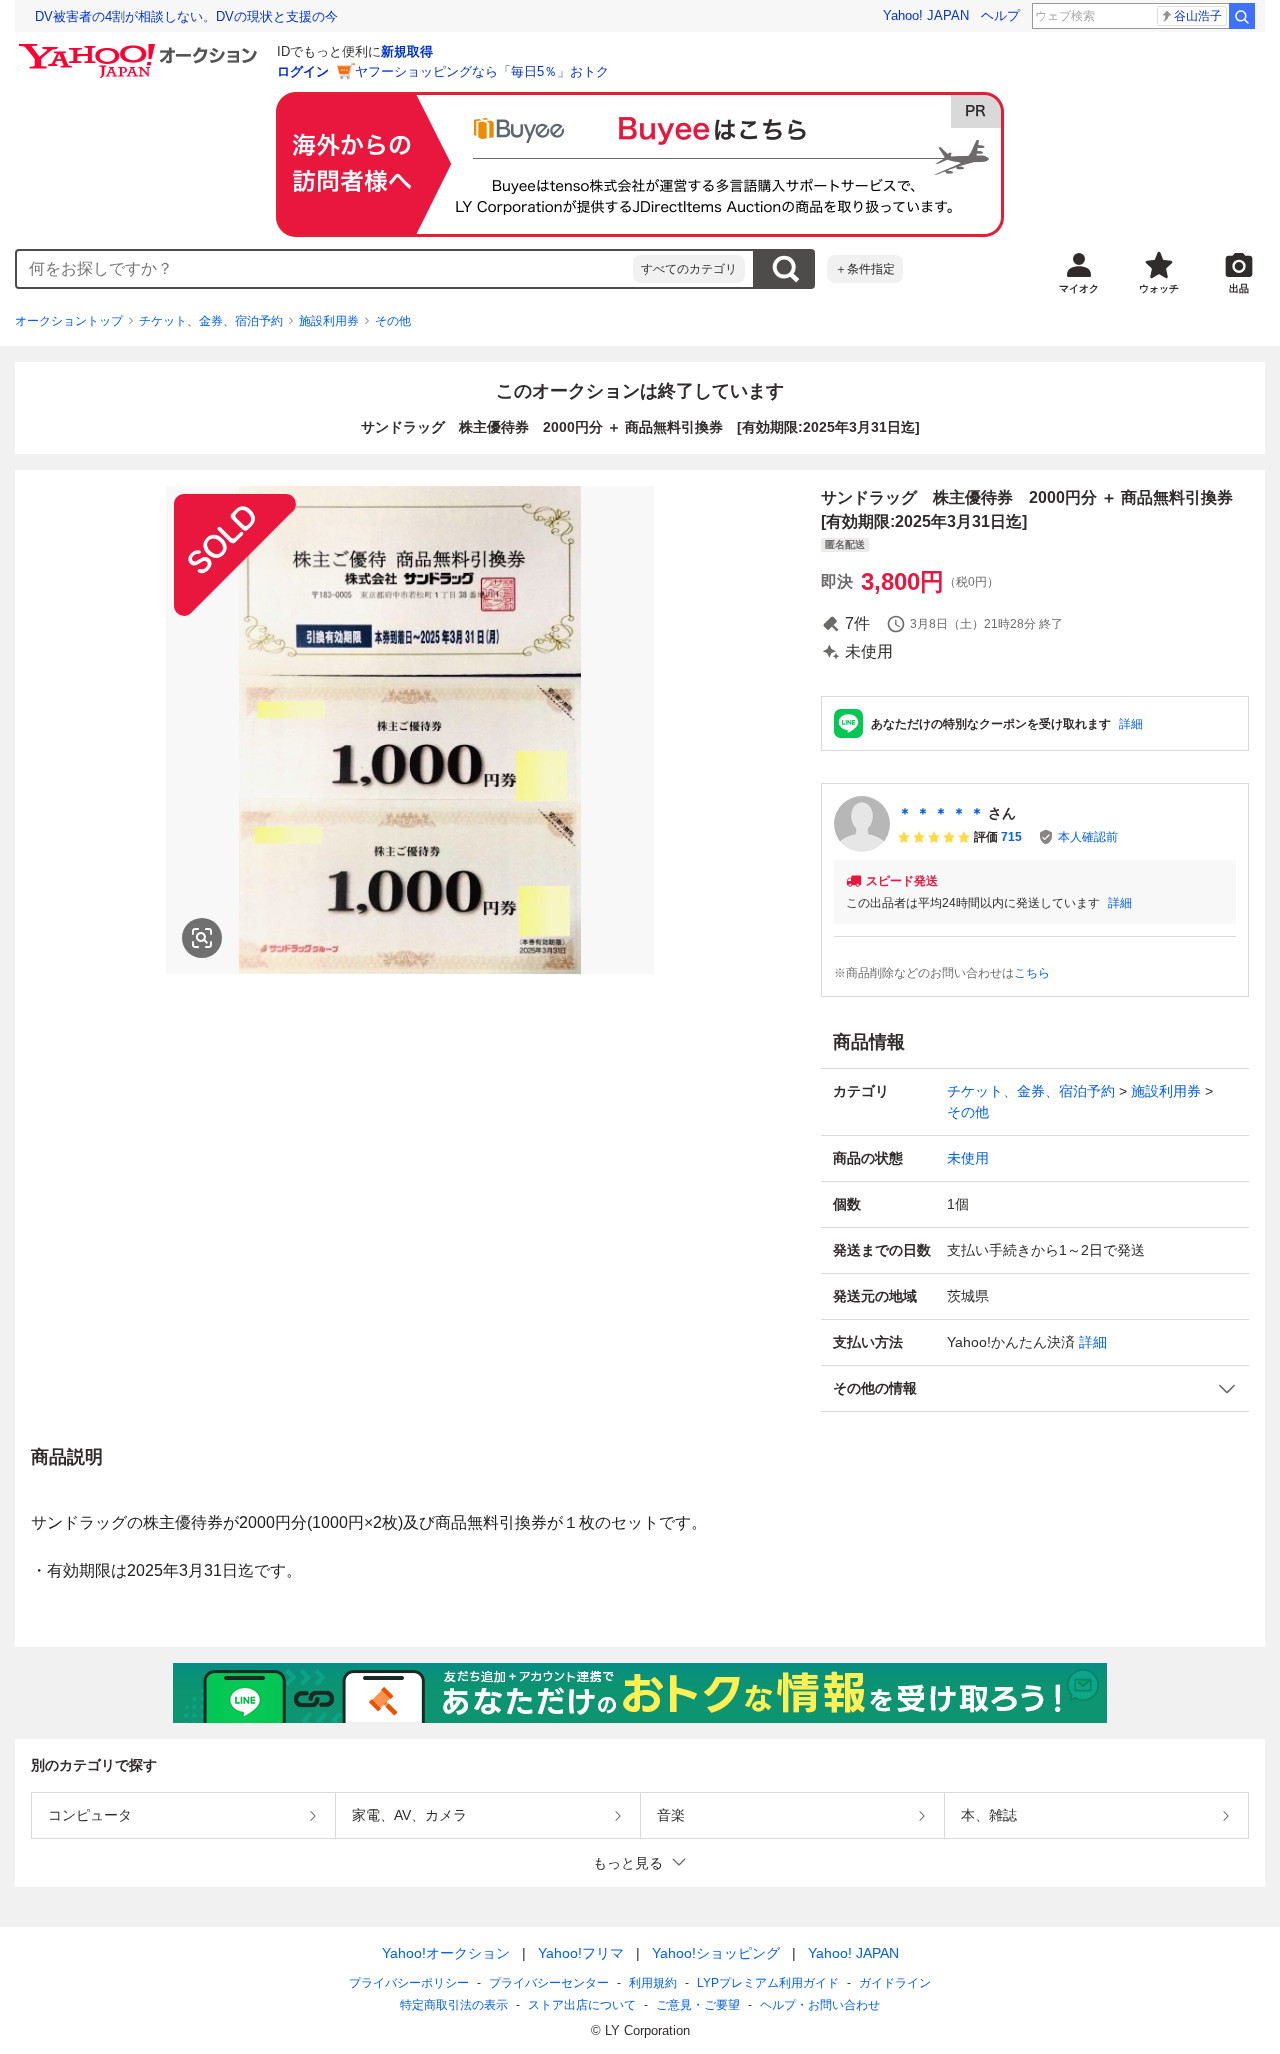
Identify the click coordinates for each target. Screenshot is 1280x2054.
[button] (1035, 1388)
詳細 (1131, 724)
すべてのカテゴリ (689, 269)
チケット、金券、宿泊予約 (211, 321)
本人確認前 (1088, 837)
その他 (393, 321)
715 (1011, 837)
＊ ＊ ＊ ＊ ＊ (941, 813)
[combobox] (325, 269)
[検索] (1242, 16)
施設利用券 (329, 321)
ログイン (303, 71)
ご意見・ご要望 (698, 2005)
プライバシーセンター (549, 1983)
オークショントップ (69, 321)
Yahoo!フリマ (581, 1953)
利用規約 (653, 1983)
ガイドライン (895, 1983)
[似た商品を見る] (202, 938)
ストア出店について (582, 2005)
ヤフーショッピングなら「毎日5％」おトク (482, 71)
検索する (785, 269)
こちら (1032, 973)
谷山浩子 (1198, 16)
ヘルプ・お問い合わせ (820, 2005)
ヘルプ (1000, 15)
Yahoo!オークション (446, 1953)
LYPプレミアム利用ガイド (768, 1983)
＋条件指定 (865, 269)
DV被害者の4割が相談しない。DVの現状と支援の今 (186, 16)
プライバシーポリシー (409, 1983)
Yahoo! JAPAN (926, 15)
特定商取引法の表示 (454, 2005)
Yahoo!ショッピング (716, 1953)
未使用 (968, 1158)
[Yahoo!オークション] (141, 49)
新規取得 (407, 51)
